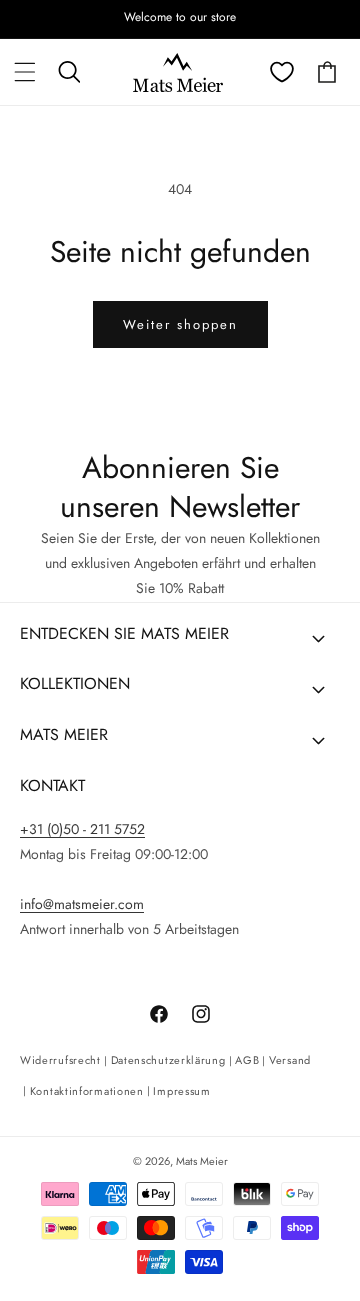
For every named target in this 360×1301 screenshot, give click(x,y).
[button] (25, 72)
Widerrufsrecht (60, 1060)
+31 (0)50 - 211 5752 (82, 829)
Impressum (181, 1091)
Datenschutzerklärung (168, 1060)
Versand (290, 1060)
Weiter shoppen (180, 324)
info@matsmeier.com (82, 904)
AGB (247, 1060)
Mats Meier (202, 1161)
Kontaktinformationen (87, 1091)
